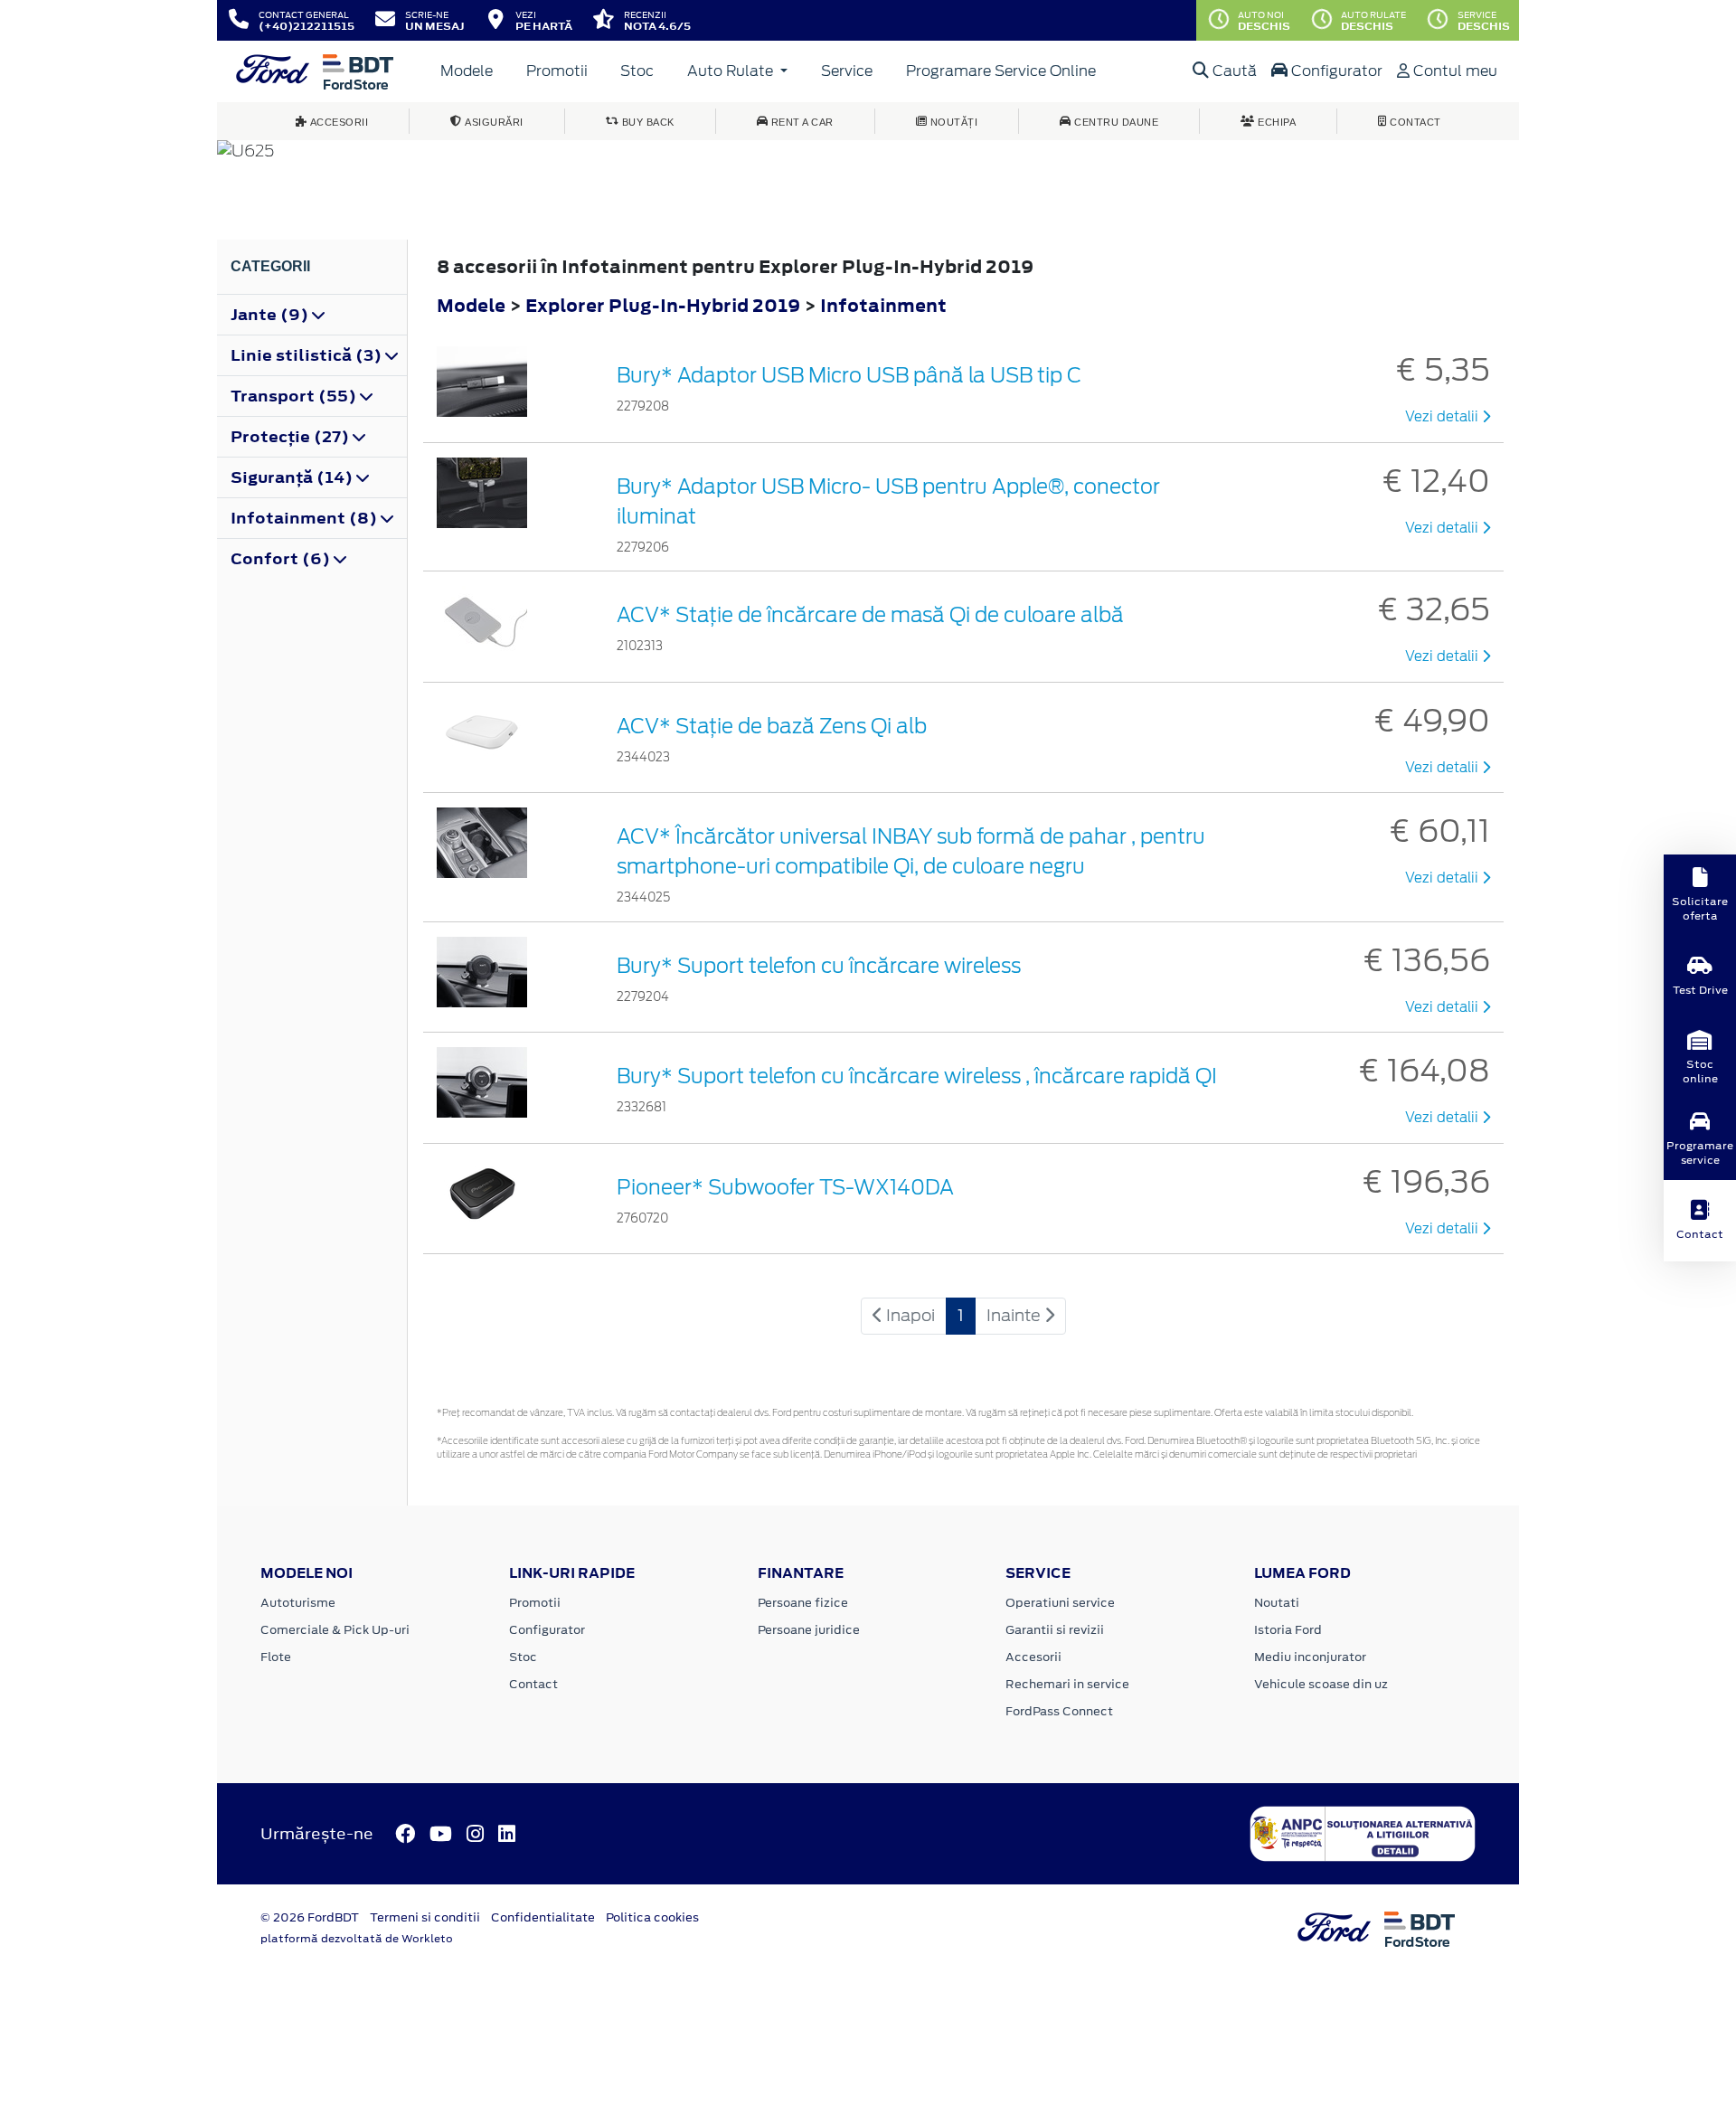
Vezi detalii (1444, 417)
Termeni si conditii (425, 1917)
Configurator (1335, 71)
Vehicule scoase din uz (1321, 1684)
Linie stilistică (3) (308, 355)
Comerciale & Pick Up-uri (335, 1630)
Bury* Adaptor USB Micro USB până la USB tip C (849, 375)
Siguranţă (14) (293, 477)
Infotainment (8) (306, 518)
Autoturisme (298, 1603)
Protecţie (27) (292, 437)
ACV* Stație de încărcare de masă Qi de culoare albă (870, 615)
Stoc (637, 71)
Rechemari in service (1067, 1684)
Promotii (557, 71)
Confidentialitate (543, 1917)
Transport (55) (295, 396)
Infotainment (883, 305)
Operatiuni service (1060, 1603)
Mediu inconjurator (1310, 1657)
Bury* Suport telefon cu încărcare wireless (819, 966)
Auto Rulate (732, 71)
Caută (1233, 71)
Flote (276, 1657)
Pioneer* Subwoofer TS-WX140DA (785, 1187)
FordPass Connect (1059, 1711)
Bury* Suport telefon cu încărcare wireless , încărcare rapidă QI (917, 1076)
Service (847, 71)
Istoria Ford (1288, 1630)
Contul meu (1453, 71)
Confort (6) (282, 559)
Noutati (1277, 1603)
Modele (467, 71)
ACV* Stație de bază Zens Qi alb (772, 726)
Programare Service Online (1001, 71)
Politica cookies (652, 1917)
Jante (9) (271, 315)
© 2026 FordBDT (310, 1917)
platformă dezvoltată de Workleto (357, 1939)
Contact (533, 1684)
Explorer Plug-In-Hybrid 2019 (663, 305)
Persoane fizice (803, 1603)
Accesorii (1033, 1657)
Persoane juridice (809, 1630)
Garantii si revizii (1055, 1630)
